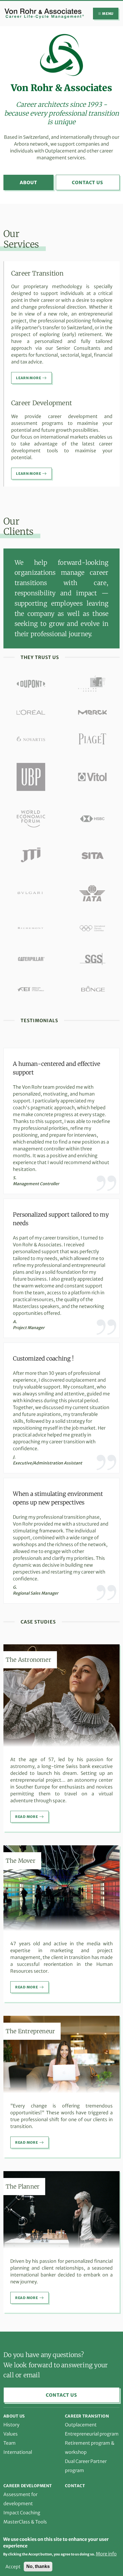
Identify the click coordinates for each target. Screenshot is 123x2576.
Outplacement (81, 2425)
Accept (13, 2567)
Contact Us (88, 182)
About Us (14, 2416)
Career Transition (87, 2416)
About (28, 182)
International (18, 2452)
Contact (75, 2486)
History (11, 2425)
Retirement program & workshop (90, 2448)
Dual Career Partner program (86, 2466)
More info (106, 2554)
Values (11, 2434)
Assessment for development (20, 2499)
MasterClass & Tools (25, 2522)
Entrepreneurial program (92, 2434)
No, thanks (38, 2566)
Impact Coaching (22, 2513)
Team (10, 2443)
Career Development (28, 2486)
